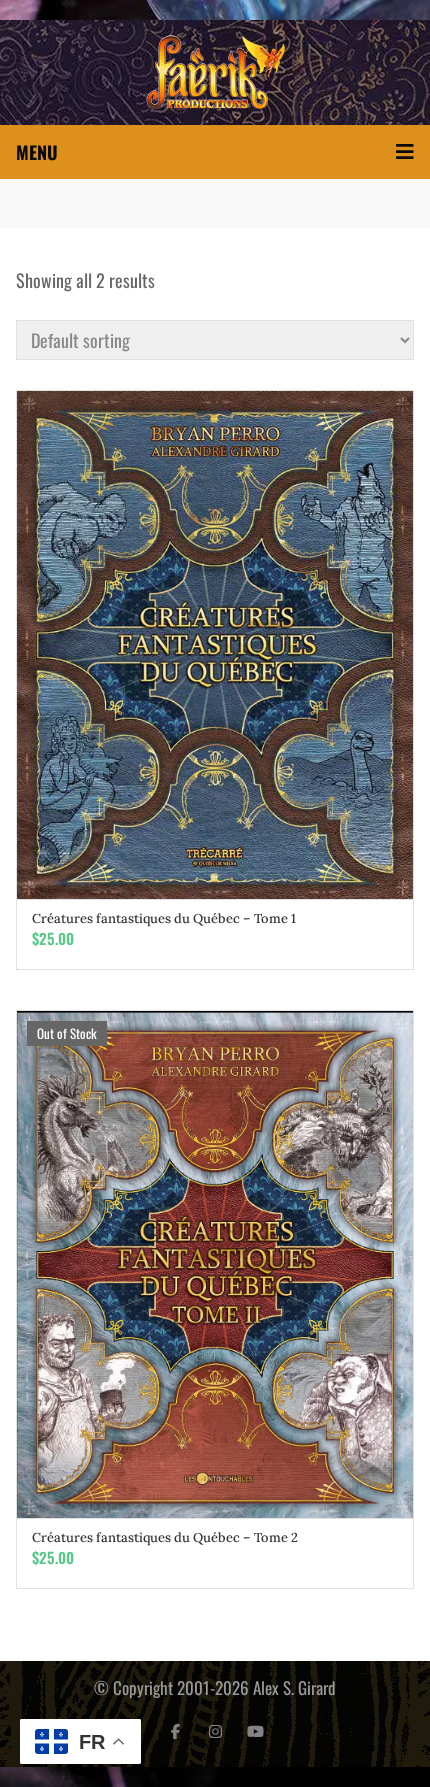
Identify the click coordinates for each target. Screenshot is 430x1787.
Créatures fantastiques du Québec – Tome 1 (164, 918)
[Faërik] (215, 72)
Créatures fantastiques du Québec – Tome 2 (165, 1537)
